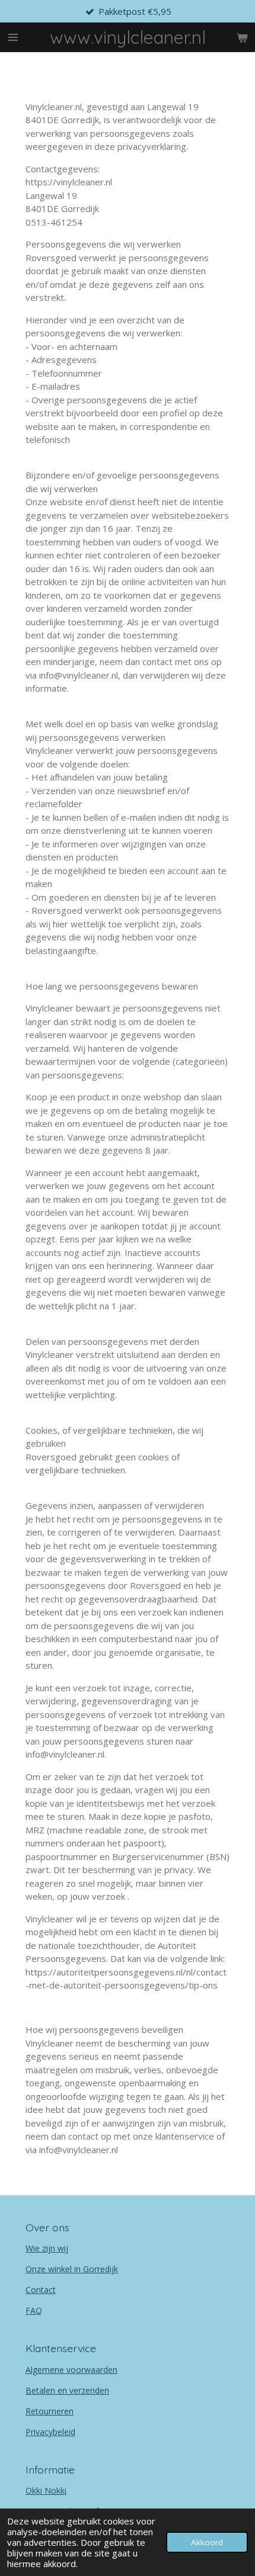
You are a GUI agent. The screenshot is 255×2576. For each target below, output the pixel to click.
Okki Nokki (46, 2490)
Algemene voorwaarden (71, 2370)
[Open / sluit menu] (13, 37)
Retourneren (50, 2411)
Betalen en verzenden (67, 2390)
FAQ (34, 2310)
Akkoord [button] (207, 2542)
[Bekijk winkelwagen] (242, 37)
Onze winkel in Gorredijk (72, 2269)
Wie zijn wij (47, 2248)
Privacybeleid (50, 2432)
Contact (41, 2290)
